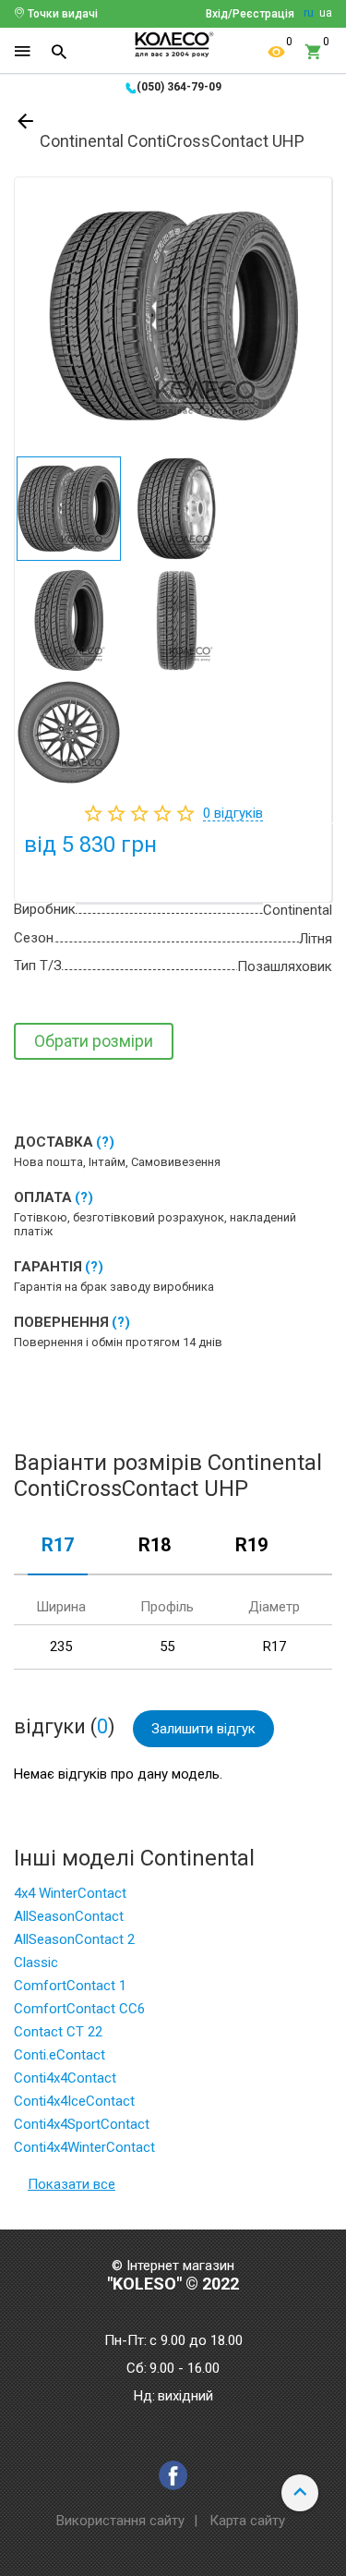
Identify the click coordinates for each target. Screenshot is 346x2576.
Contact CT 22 (58, 2032)
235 (61, 1646)
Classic (36, 1962)
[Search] (59, 52)
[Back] (27, 125)
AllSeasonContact (69, 1916)
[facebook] (173, 2475)
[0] (277, 52)
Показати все (72, 2184)
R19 (251, 1546)
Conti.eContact (60, 2055)
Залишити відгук (203, 1729)
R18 (155, 1546)
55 (167, 1646)
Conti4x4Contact (65, 2078)
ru (309, 13)
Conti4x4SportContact (82, 2124)
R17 (58, 1546)
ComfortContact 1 (70, 1986)
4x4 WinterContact (70, 1893)
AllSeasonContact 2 (74, 1939)
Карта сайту (247, 2521)
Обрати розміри (94, 1041)
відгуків (233, 813)
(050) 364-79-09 (179, 87)
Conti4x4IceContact (74, 2101)
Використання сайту (120, 2521)
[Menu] (22, 52)
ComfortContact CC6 (79, 2009)
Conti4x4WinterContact (84, 2147)
